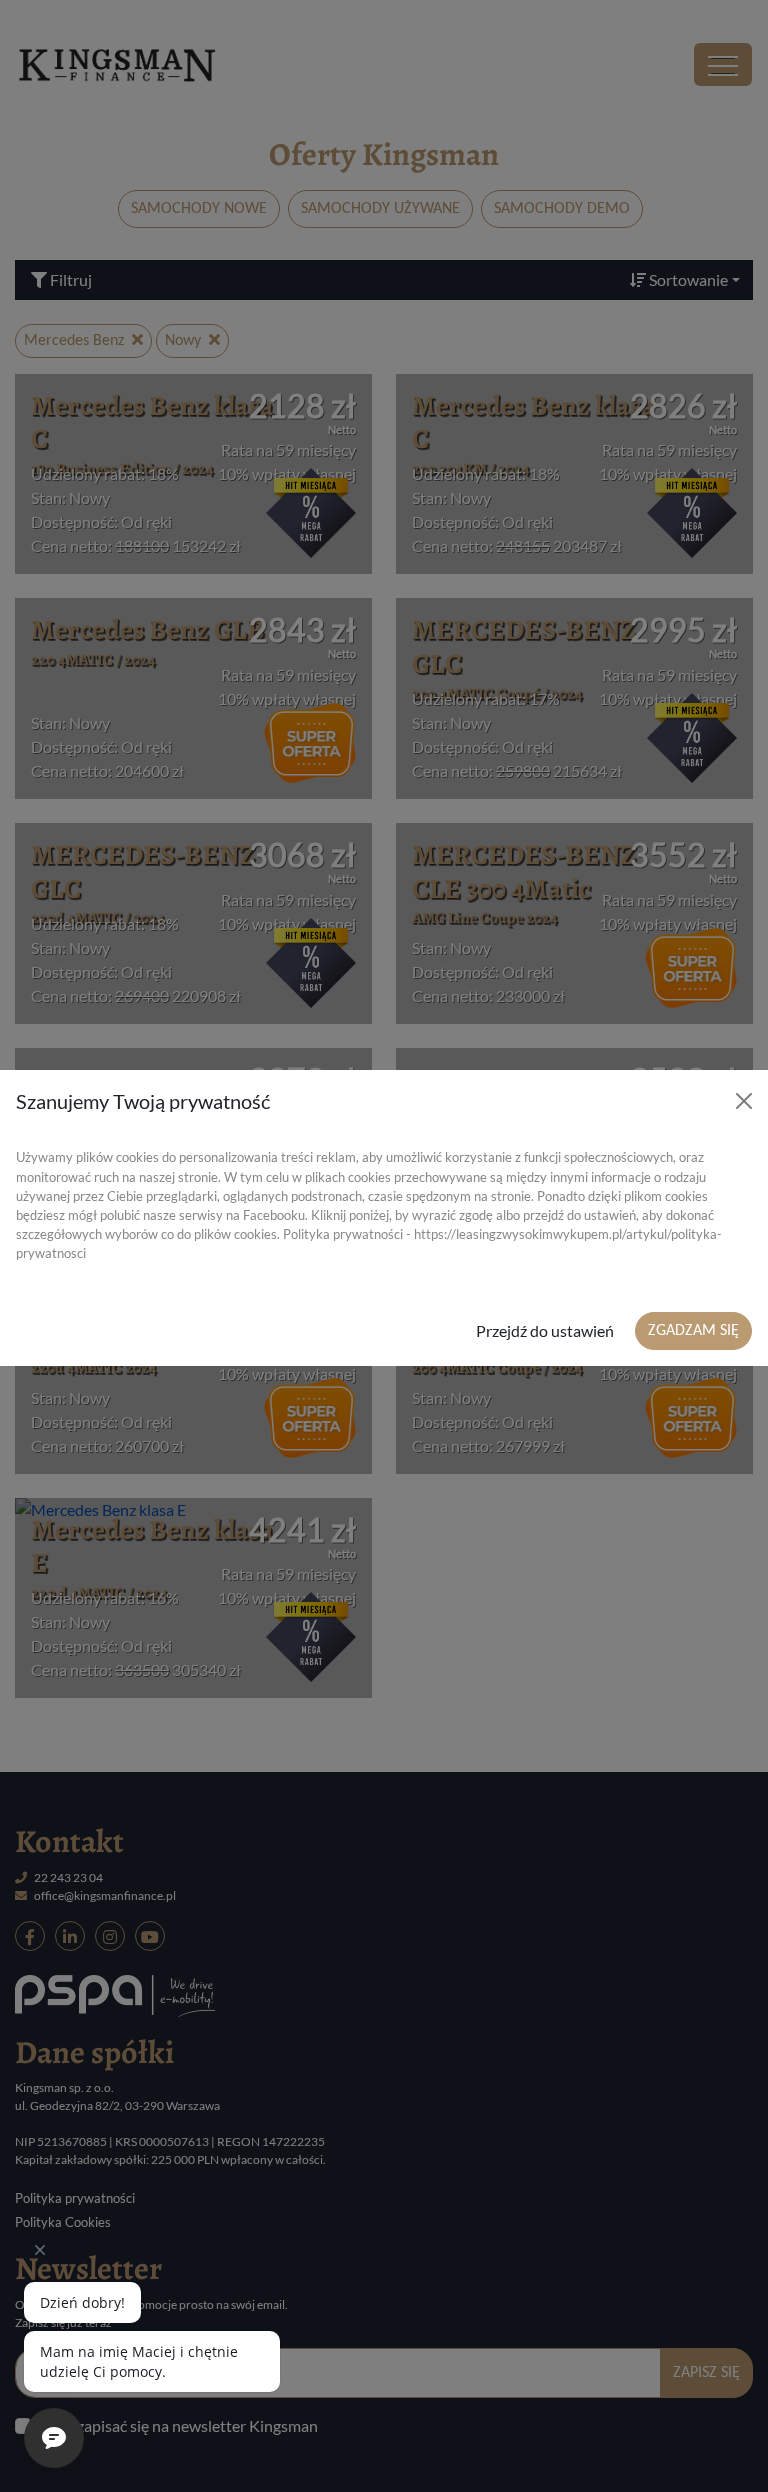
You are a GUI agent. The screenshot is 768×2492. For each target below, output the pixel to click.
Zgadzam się (693, 1331)
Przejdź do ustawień (545, 1330)
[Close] (744, 1101)
